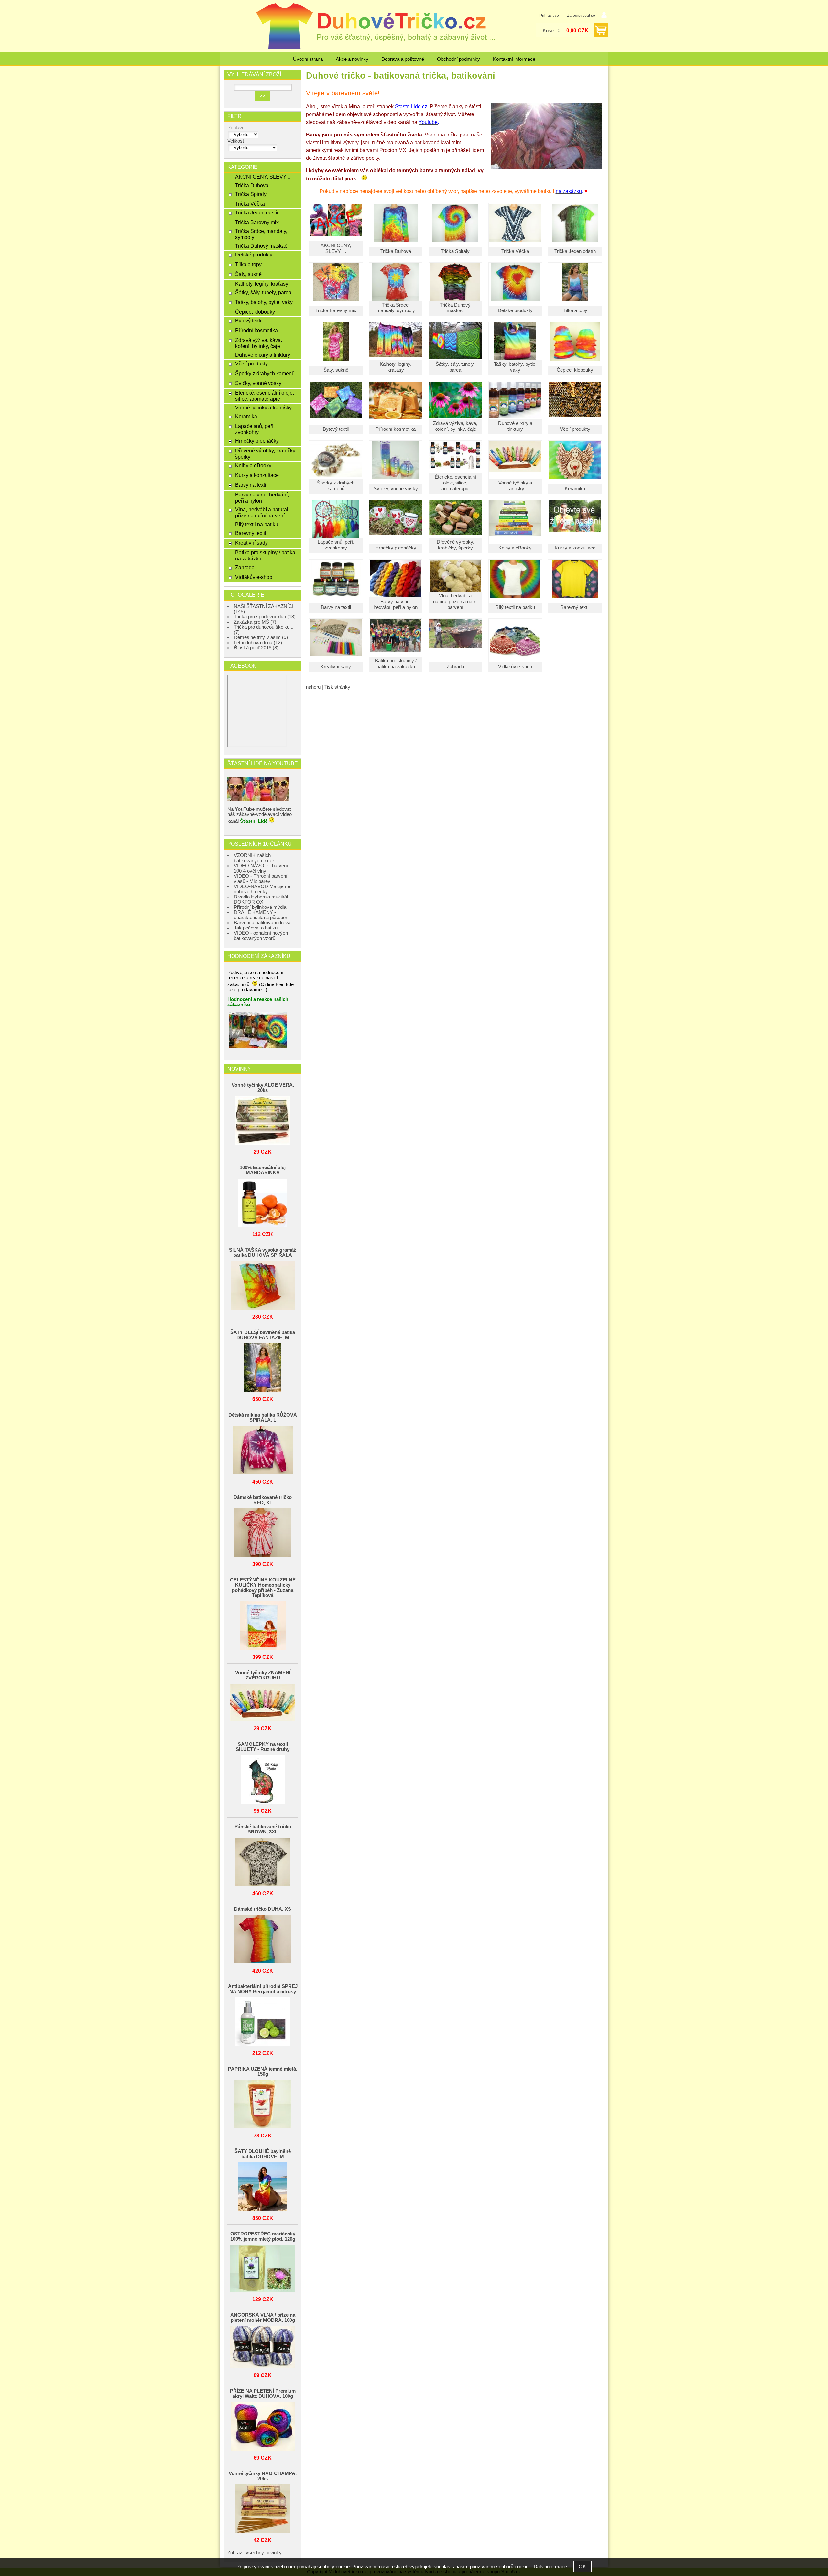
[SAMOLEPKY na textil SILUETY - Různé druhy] (263, 1780)
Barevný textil (575, 607)
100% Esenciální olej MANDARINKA (263, 1170)
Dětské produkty (515, 310)
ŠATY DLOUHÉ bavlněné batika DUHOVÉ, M (263, 2154)
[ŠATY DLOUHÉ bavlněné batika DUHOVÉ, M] (263, 2187)
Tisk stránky (337, 687)
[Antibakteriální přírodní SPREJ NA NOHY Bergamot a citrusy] (263, 2022)
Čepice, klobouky (575, 370)
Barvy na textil (336, 607)
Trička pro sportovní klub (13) (265, 617)
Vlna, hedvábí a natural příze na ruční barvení (455, 602)
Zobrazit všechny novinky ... (257, 2553)
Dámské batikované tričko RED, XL (263, 1500)
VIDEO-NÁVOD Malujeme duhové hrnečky (262, 889)
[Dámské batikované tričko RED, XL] (263, 1533)
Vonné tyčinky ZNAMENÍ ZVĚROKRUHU (263, 1675)
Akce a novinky (352, 59)
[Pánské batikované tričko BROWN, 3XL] (263, 1862)
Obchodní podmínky (458, 59)
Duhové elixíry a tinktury (515, 426)
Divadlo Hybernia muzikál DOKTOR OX (261, 899)
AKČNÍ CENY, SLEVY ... (336, 248)
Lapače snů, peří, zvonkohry (336, 545)
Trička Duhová (396, 251)
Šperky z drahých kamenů (336, 486)
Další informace (550, 2567)
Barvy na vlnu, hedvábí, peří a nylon (396, 604)
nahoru (313, 687)
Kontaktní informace (514, 59)
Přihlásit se (549, 16)
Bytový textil (336, 429)
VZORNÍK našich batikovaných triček (254, 858)
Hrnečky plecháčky (396, 548)
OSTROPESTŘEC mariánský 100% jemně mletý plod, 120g (263, 2236)
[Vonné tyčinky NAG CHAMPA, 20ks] (263, 2509)
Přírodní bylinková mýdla (260, 907)
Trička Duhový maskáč (455, 308)
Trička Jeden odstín (575, 251)
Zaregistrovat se (581, 16)
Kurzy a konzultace (575, 548)
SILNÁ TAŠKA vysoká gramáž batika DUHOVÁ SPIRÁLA (263, 1253)
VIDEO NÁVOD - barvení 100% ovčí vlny (261, 868)
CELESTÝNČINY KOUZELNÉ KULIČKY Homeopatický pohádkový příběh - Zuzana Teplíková (263, 1588)
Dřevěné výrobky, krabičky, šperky (455, 545)
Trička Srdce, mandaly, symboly (396, 308)
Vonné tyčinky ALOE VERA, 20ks (263, 1088)
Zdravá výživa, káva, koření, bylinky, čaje (455, 426)
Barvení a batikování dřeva (262, 923)
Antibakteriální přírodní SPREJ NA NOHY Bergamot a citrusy (263, 1989)
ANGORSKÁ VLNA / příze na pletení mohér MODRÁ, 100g (263, 2318)
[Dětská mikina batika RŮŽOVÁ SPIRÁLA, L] (263, 1451)
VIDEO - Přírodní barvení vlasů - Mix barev (261, 879)
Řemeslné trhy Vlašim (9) (261, 637)
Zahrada (455, 667)
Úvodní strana (308, 59)
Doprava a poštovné (403, 59)
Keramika (575, 489)
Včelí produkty (575, 429)
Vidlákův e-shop (515, 667)
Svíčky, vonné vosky (396, 489)
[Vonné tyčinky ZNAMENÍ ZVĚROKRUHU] (263, 1703)
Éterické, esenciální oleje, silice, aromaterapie (455, 483)
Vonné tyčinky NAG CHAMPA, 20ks (263, 2476)
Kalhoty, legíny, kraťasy (396, 367)
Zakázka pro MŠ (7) (255, 622)
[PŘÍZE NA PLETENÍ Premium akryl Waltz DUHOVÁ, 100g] (263, 2427)
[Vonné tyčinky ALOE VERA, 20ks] (263, 1121)
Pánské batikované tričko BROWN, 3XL (263, 1829)
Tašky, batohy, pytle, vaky (515, 367)
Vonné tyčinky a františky (515, 486)
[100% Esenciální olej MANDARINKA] (263, 1203)
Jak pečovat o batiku (256, 928)
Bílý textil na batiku (515, 607)
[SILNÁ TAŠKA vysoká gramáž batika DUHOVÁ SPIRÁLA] (263, 1286)
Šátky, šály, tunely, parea (455, 367)
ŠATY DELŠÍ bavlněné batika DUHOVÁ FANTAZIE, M (263, 1335)
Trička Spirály (455, 251)
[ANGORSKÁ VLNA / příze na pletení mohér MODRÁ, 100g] (263, 2348)
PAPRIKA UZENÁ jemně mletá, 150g (263, 2071)
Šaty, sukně (336, 370)
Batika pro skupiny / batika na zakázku (396, 664)
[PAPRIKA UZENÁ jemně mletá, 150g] (263, 2105)
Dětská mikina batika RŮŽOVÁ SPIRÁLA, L (263, 1418)
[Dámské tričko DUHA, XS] (263, 1940)
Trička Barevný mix (336, 310)
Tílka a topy (575, 310)
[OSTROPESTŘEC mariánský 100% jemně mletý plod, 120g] (263, 2269)
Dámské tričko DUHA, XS (263, 1909)
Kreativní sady (336, 667)
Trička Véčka (515, 251)
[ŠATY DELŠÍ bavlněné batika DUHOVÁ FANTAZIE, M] (263, 1368)
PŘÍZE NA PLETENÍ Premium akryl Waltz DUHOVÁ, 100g (263, 2394)
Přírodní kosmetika (396, 429)
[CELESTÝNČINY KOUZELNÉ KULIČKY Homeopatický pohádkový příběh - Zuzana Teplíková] (263, 1626)
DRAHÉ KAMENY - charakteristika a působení (262, 915)
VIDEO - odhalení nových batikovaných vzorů (261, 936)
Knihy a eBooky (515, 548)
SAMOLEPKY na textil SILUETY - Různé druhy (263, 1747)
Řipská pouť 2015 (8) (256, 648)
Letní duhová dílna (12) (258, 643)
